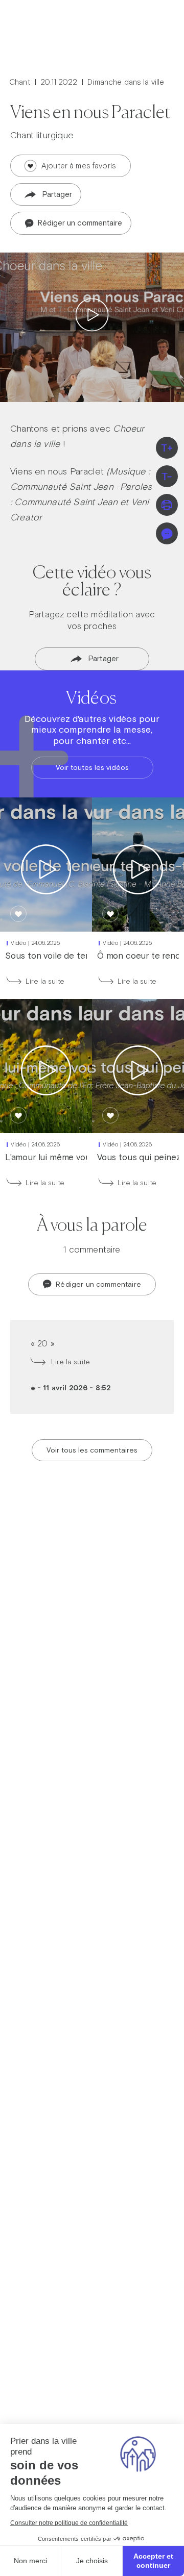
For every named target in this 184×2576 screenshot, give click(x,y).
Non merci (30, 2561)
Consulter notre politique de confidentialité (69, 2523)
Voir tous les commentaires (92, 1450)
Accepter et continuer (153, 2561)
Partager (57, 194)
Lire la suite (45, 981)
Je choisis (92, 2561)
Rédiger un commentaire (79, 223)
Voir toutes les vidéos (92, 767)
